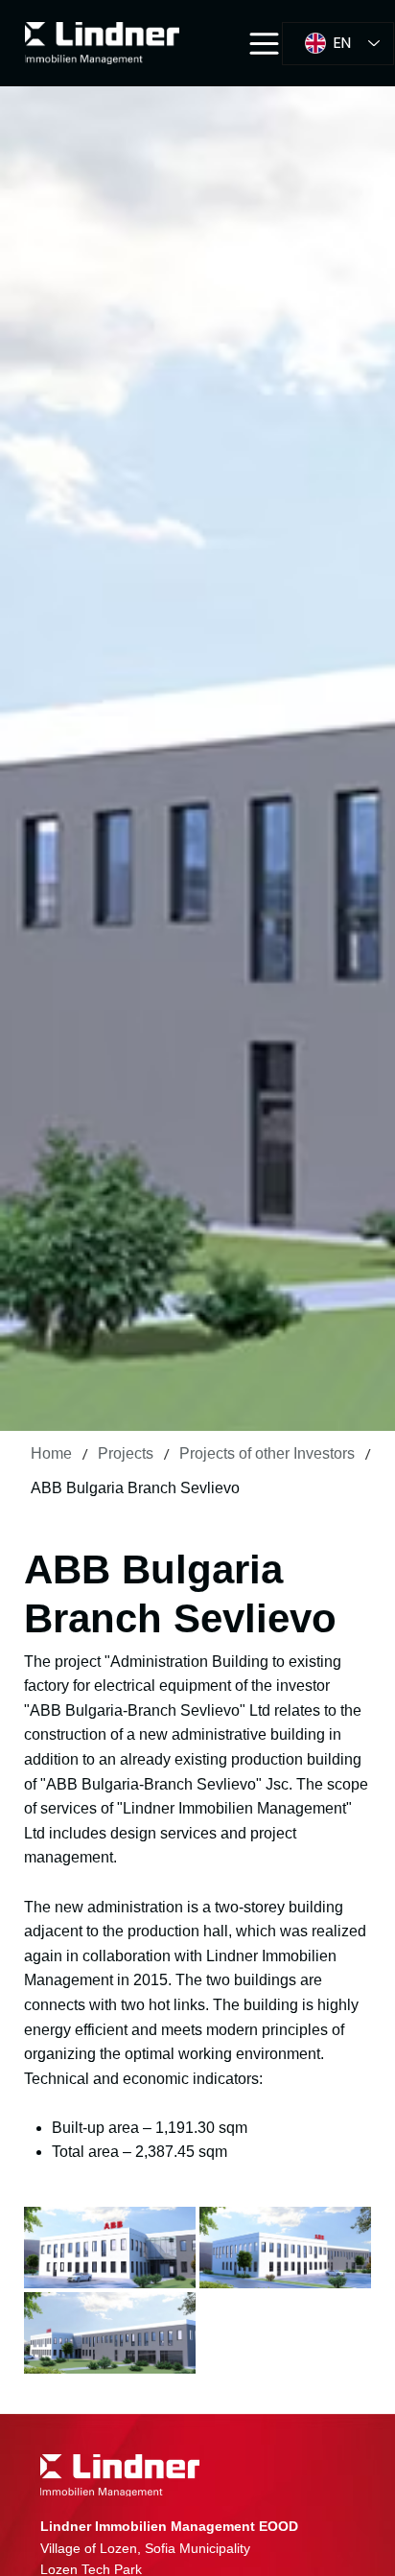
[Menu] (265, 44)
